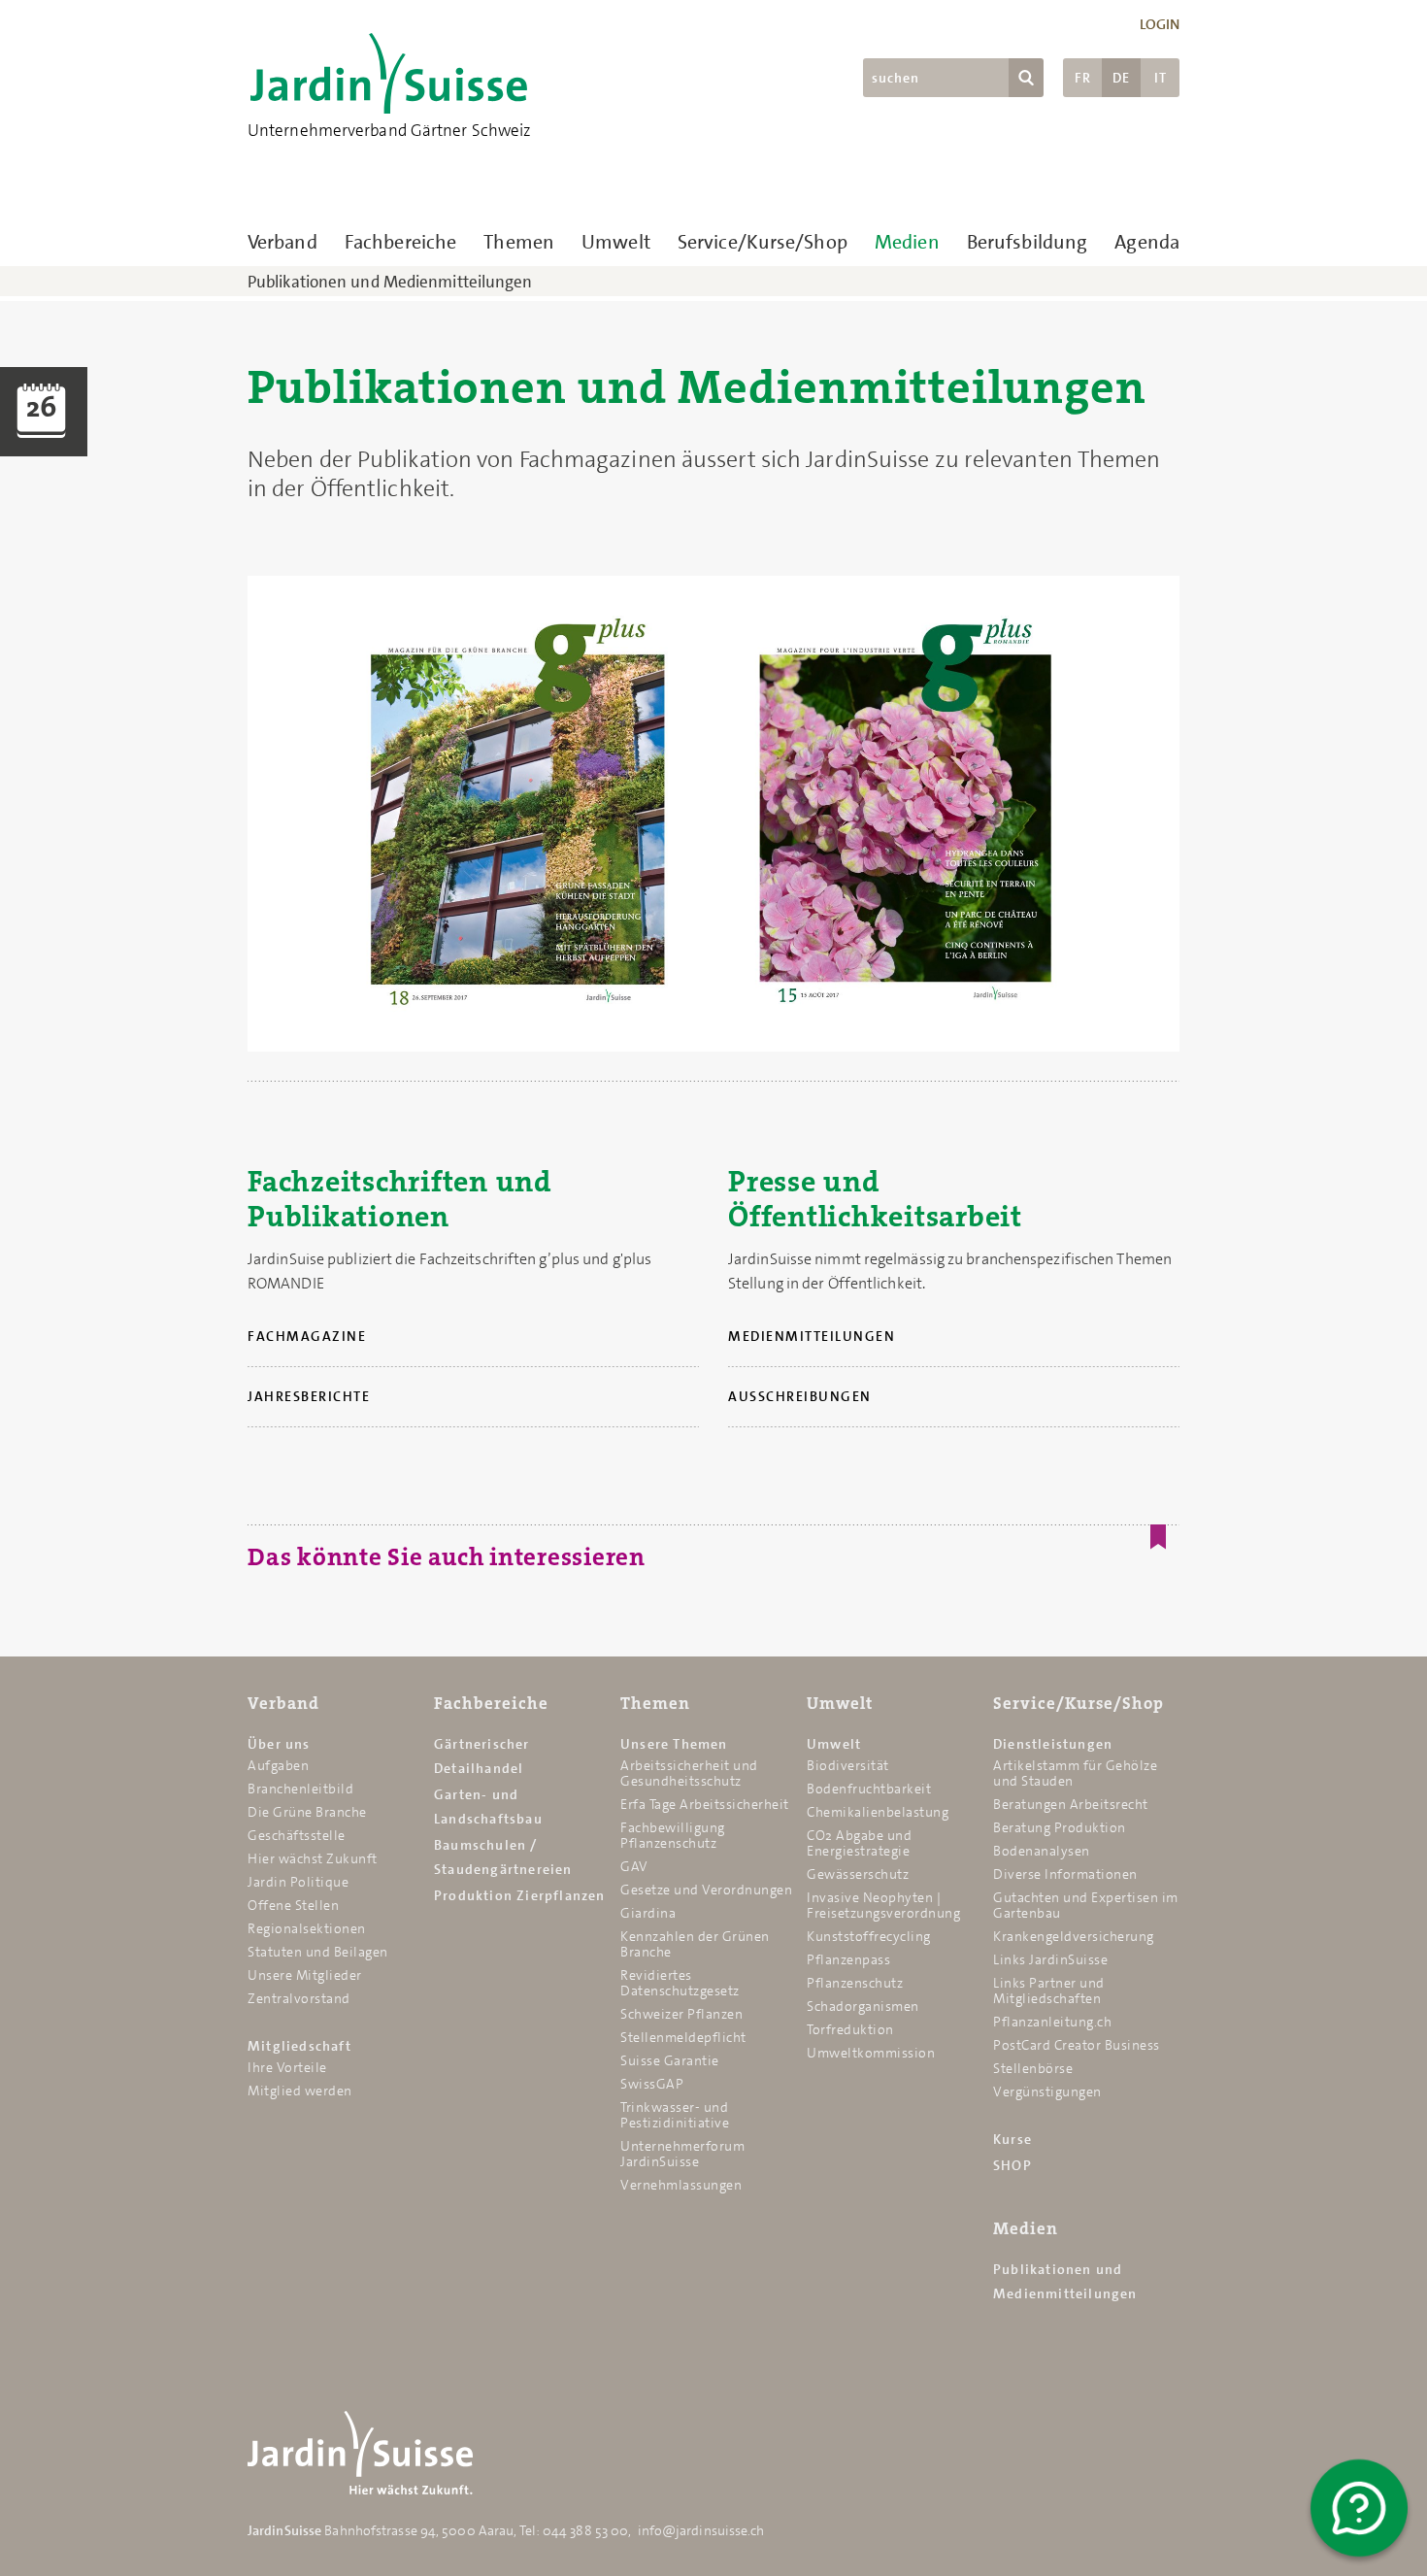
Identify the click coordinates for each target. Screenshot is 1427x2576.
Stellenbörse (1033, 2068)
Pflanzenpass (848, 1959)
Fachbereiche (400, 242)
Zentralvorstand (299, 1998)
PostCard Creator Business (1077, 2045)
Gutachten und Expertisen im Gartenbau (1086, 1905)
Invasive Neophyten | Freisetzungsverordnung (883, 1905)
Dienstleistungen (1053, 1744)
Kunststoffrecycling (869, 1936)
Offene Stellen (293, 1905)
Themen (519, 242)
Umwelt (616, 242)
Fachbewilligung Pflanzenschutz (673, 1835)
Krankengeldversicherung (1074, 1936)
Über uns (279, 1744)
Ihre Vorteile (287, 2067)
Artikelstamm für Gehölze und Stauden (1075, 1773)
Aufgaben (278, 1765)
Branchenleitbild (300, 1789)
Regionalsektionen (307, 1928)
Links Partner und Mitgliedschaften (1049, 1991)
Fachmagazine (307, 1336)
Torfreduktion (850, 2029)
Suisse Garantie (670, 2060)
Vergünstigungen (1047, 2091)
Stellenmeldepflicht (683, 2037)
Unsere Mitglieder (305, 1975)
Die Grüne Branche (307, 1812)
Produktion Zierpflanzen (520, 1895)
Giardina (648, 1913)
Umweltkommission (871, 2053)
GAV (634, 1866)
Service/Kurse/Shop (763, 242)
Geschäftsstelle (297, 1835)
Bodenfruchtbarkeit (869, 1789)
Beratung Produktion (1060, 1827)
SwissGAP (652, 2084)
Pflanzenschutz (855, 1983)
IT (1161, 78)
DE (1121, 78)
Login (1160, 24)
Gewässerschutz (858, 1874)
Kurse (1012, 2139)
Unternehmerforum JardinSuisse (682, 2154)
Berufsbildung (1027, 242)
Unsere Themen (674, 1744)
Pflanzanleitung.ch (1052, 2022)
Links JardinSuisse (1050, 1959)
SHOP (1012, 2165)
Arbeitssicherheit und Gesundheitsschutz (689, 1773)
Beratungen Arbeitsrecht (1071, 1804)
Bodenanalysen (1042, 1851)
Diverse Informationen (1065, 1874)
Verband (282, 242)
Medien (907, 242)
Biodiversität (848, 1765)
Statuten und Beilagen (318, 1952)
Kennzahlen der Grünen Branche (695, 1944)
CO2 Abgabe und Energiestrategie (859, 1843)
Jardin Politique (298, 1882)
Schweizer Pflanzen (681, 2014)
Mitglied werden (300, 2091)
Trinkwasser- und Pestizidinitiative (675, 2115)
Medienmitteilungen (812, 1336)
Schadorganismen (863, 2006)
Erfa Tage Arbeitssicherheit (705, 1804)
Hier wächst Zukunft (313, 1858)
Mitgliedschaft (299, 2046)
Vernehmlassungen (681, 2185)
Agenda (1147, 242)
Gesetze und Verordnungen (706, 1890)
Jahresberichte (309, 1396)
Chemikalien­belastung (878, 1812)
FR (1083, 78)
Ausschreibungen (800, 1396)
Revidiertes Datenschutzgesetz (680, 1983)
